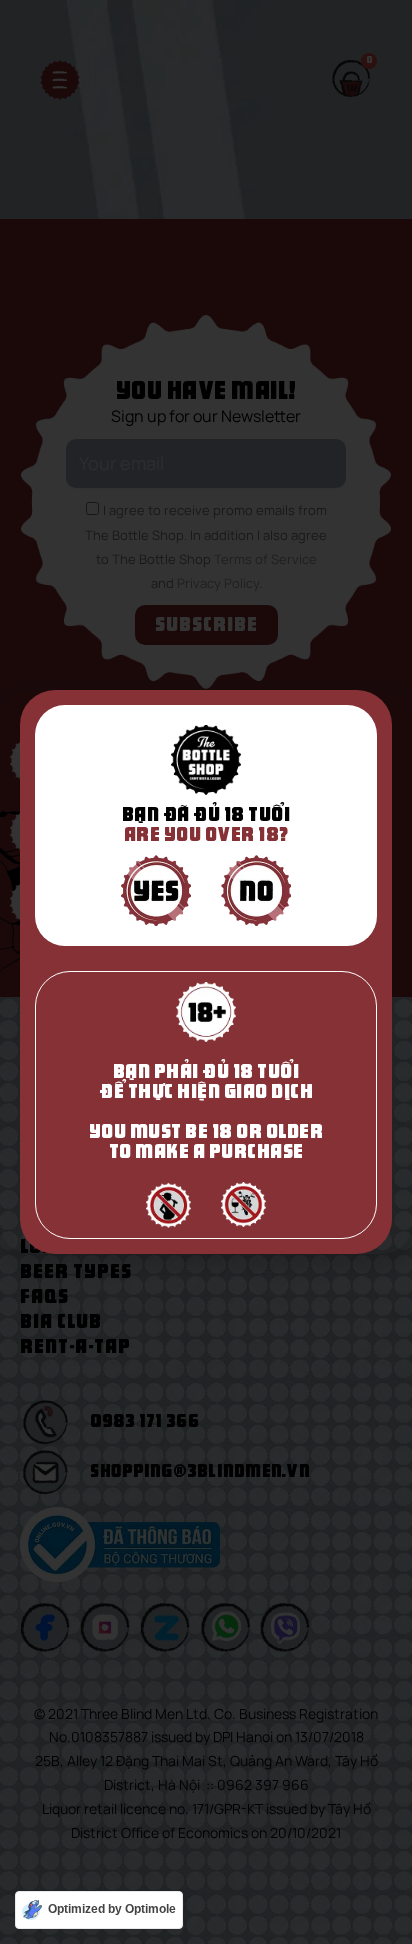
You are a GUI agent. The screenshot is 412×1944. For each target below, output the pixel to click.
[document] (206, 972)
